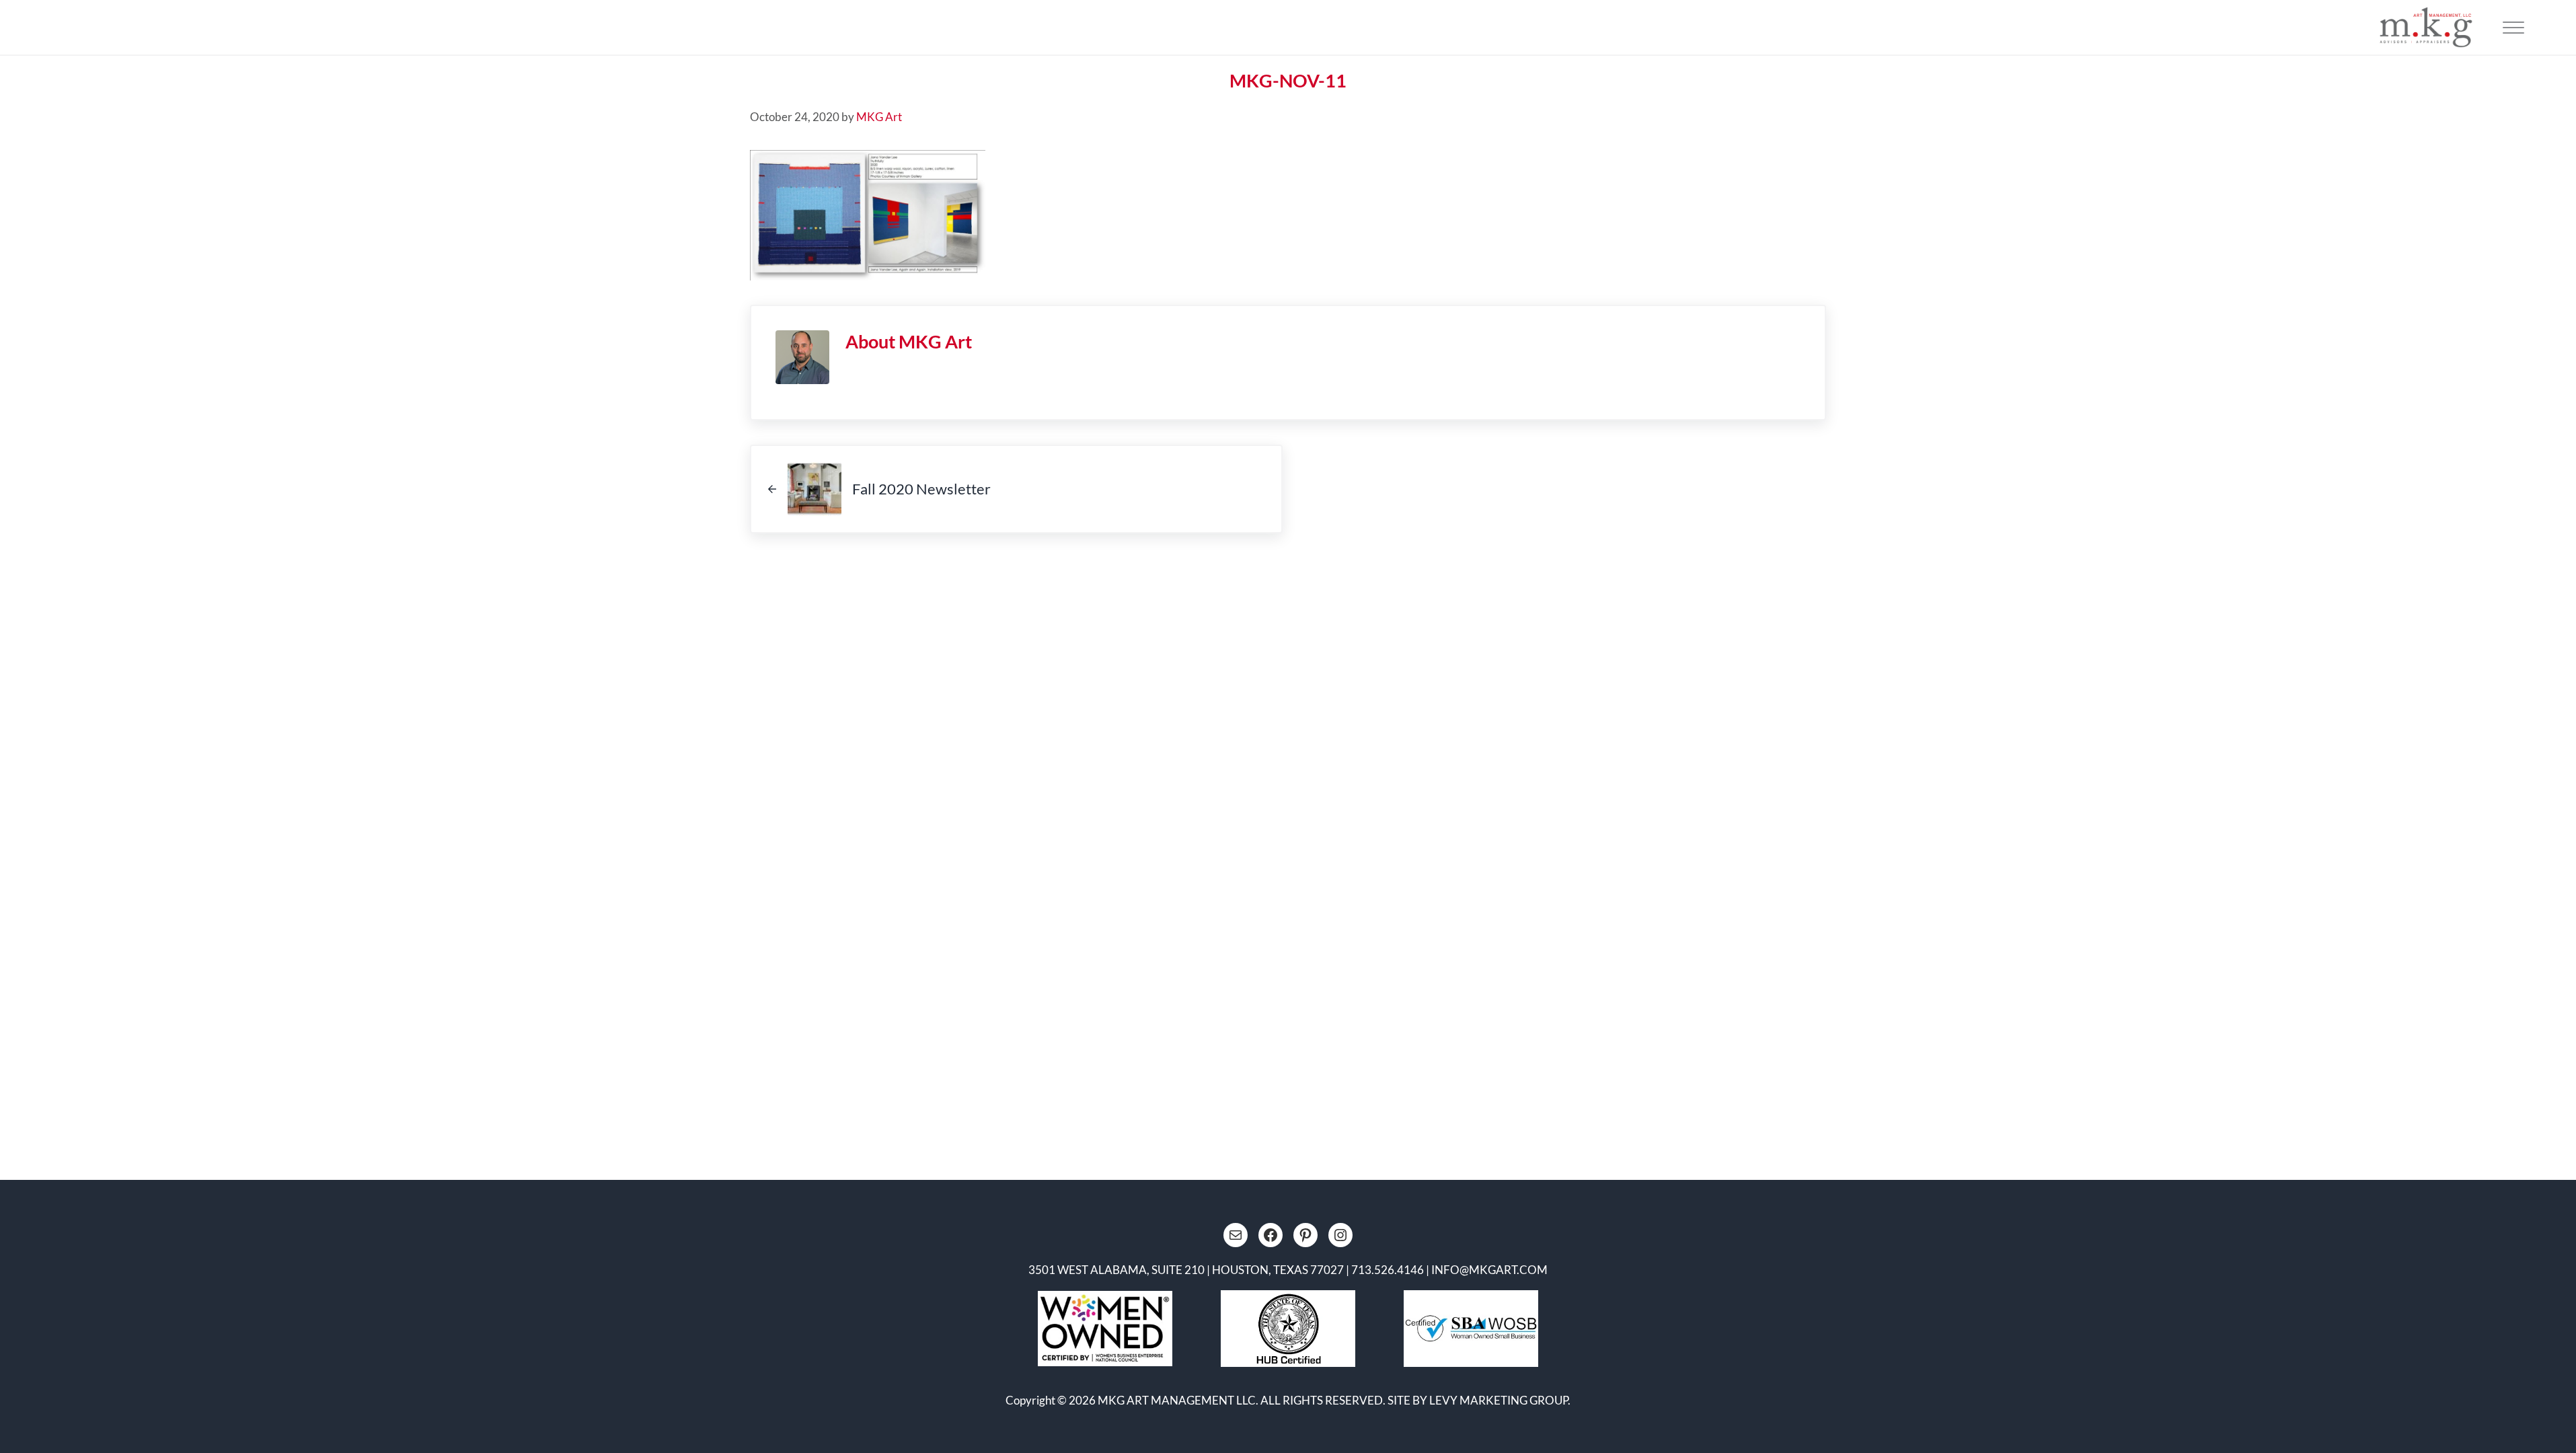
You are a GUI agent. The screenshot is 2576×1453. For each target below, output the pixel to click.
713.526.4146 (1388, 1270)
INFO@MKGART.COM (1489, 1270)
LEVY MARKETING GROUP (1499, 1400)
